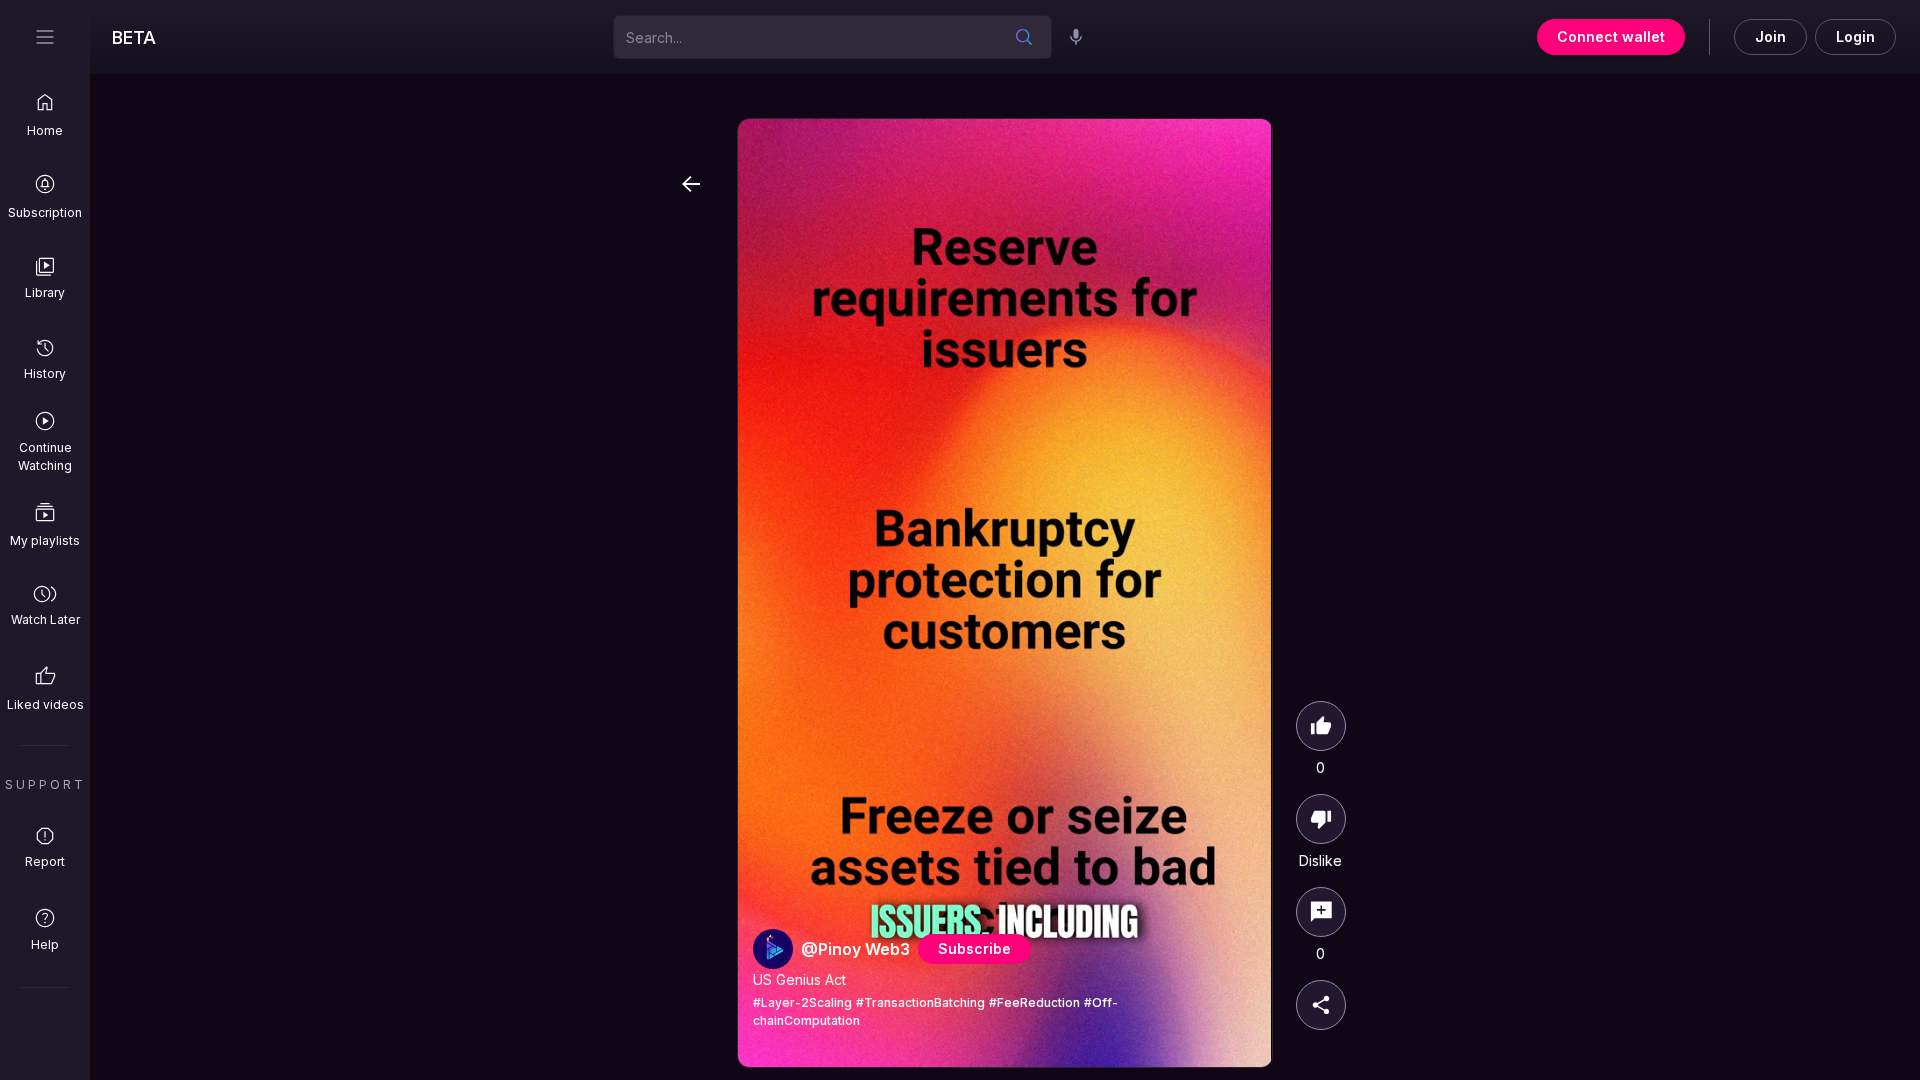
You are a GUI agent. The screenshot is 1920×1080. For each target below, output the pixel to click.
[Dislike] (1321, 819)
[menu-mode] (45, 37)
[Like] (1321, 726)
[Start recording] (1076, 37)
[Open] (1024, 37)
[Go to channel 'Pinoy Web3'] (773, 949)
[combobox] (804, 36)
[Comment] (1321, 912)
